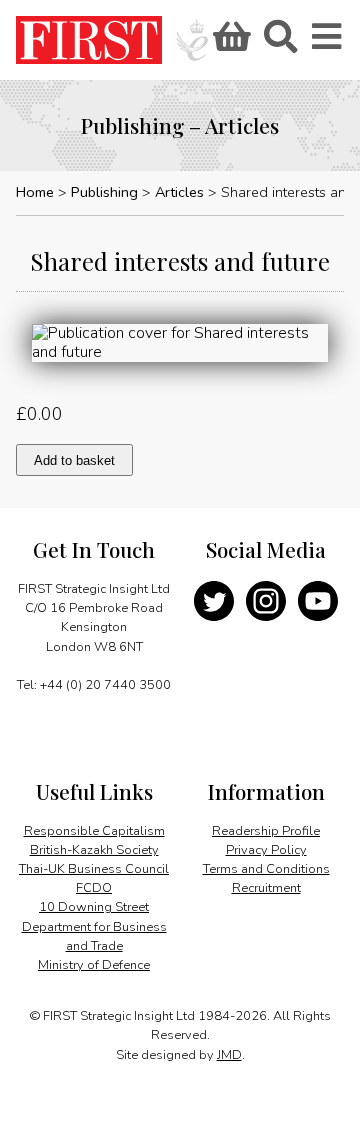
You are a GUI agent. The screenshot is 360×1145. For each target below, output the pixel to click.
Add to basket (74, 460)
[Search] (280, 43)
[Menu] (328, 43)
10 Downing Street (94, 907)
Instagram (266, 601)
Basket (229, 43)
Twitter (214, 601)
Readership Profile (266, 831)
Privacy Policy (266, 850)
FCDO (94, 888)
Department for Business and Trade (94, 936)
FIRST (89, 40)
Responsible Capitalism (94, 831)
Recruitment (266, 888)
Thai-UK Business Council (94, 869)
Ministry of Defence (94, 965)
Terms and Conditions (266, 869)
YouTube (318, 601)
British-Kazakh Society (94, 850)
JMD (229, 1055)
